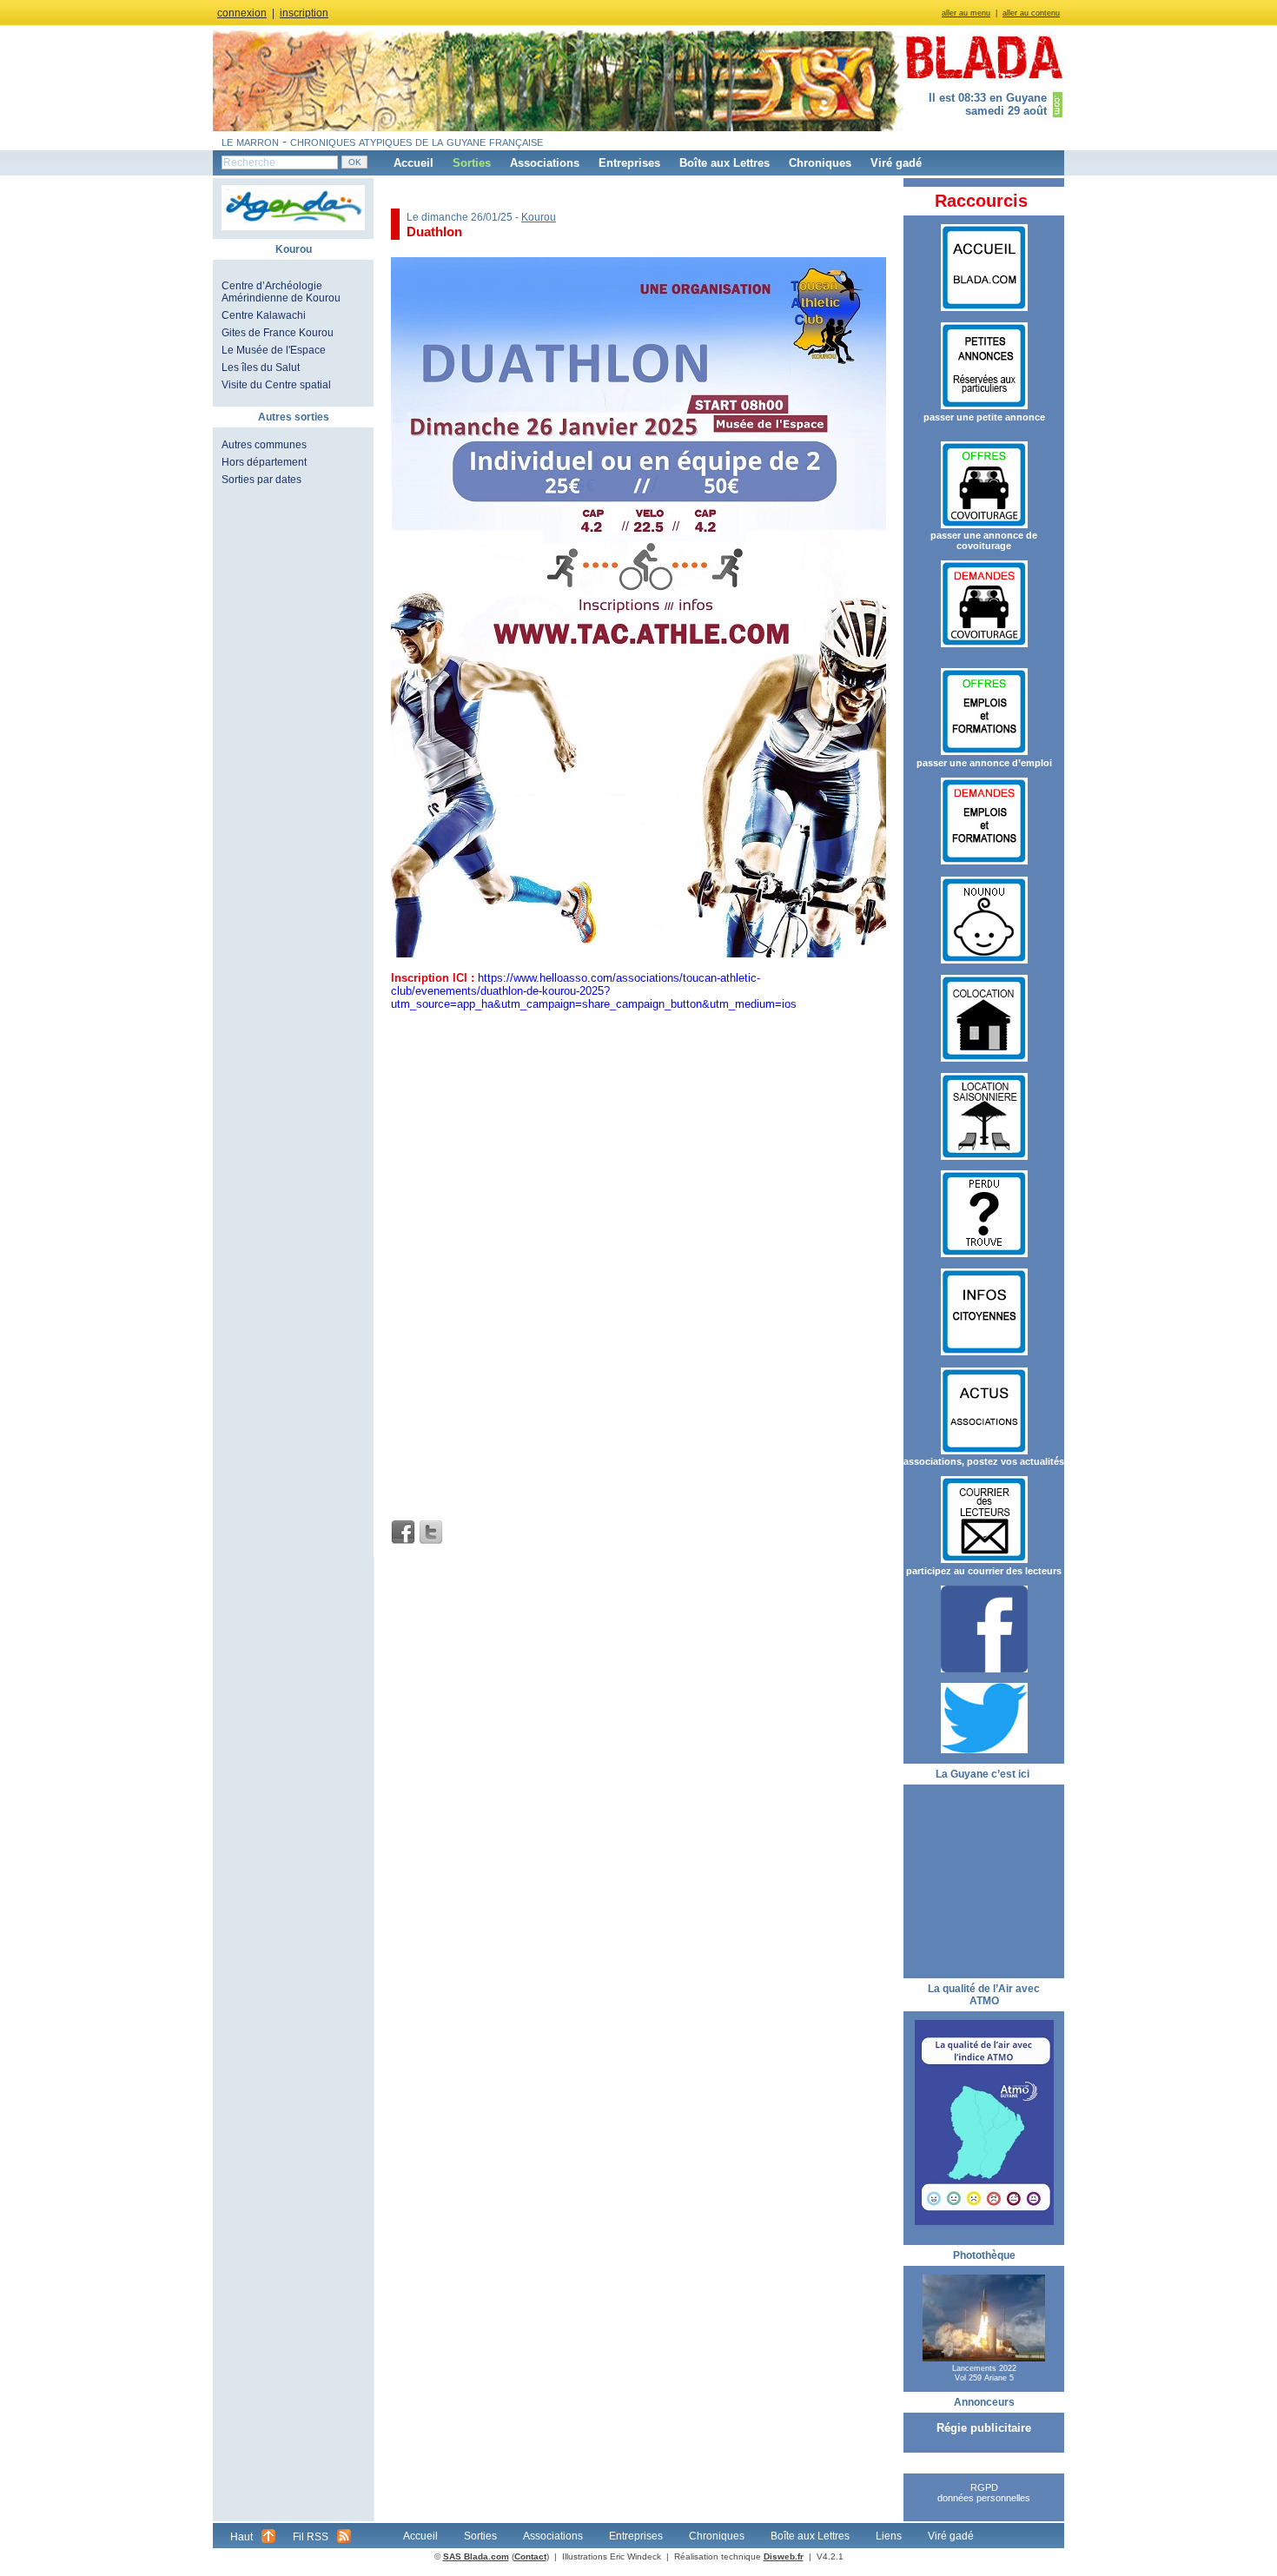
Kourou (539, 217)
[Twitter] (431, 1533)
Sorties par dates (261, 480)
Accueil (414, 163)
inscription (304, 13)
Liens (889, 2536)
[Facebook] (403, 1533)
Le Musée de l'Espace (274, 350)
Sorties (472, 163)
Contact (530, 2556)
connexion (242, 13)
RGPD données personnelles (984, 2493)
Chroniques (820, 163)
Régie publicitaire (984, 2428)
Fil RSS (311, 2537)
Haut (242, 2537)
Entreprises (629, 163)
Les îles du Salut (261, 368)
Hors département (264, 462)
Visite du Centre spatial (276, 385)
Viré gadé (896, 163)
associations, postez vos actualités (984, 1461)
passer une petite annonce (984, 417)
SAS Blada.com (476, 2556)
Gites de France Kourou (278, 333)
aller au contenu (1031, 13)
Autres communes (264, 445)
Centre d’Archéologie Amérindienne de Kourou (281, 292)
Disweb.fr (784, 2556)
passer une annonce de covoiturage (984, 540)
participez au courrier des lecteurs (984, 1571)
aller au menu (966, 13)
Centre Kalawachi (264, 315)
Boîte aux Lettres (725, 163)
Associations (545, 163)
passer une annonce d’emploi (984, 763)
